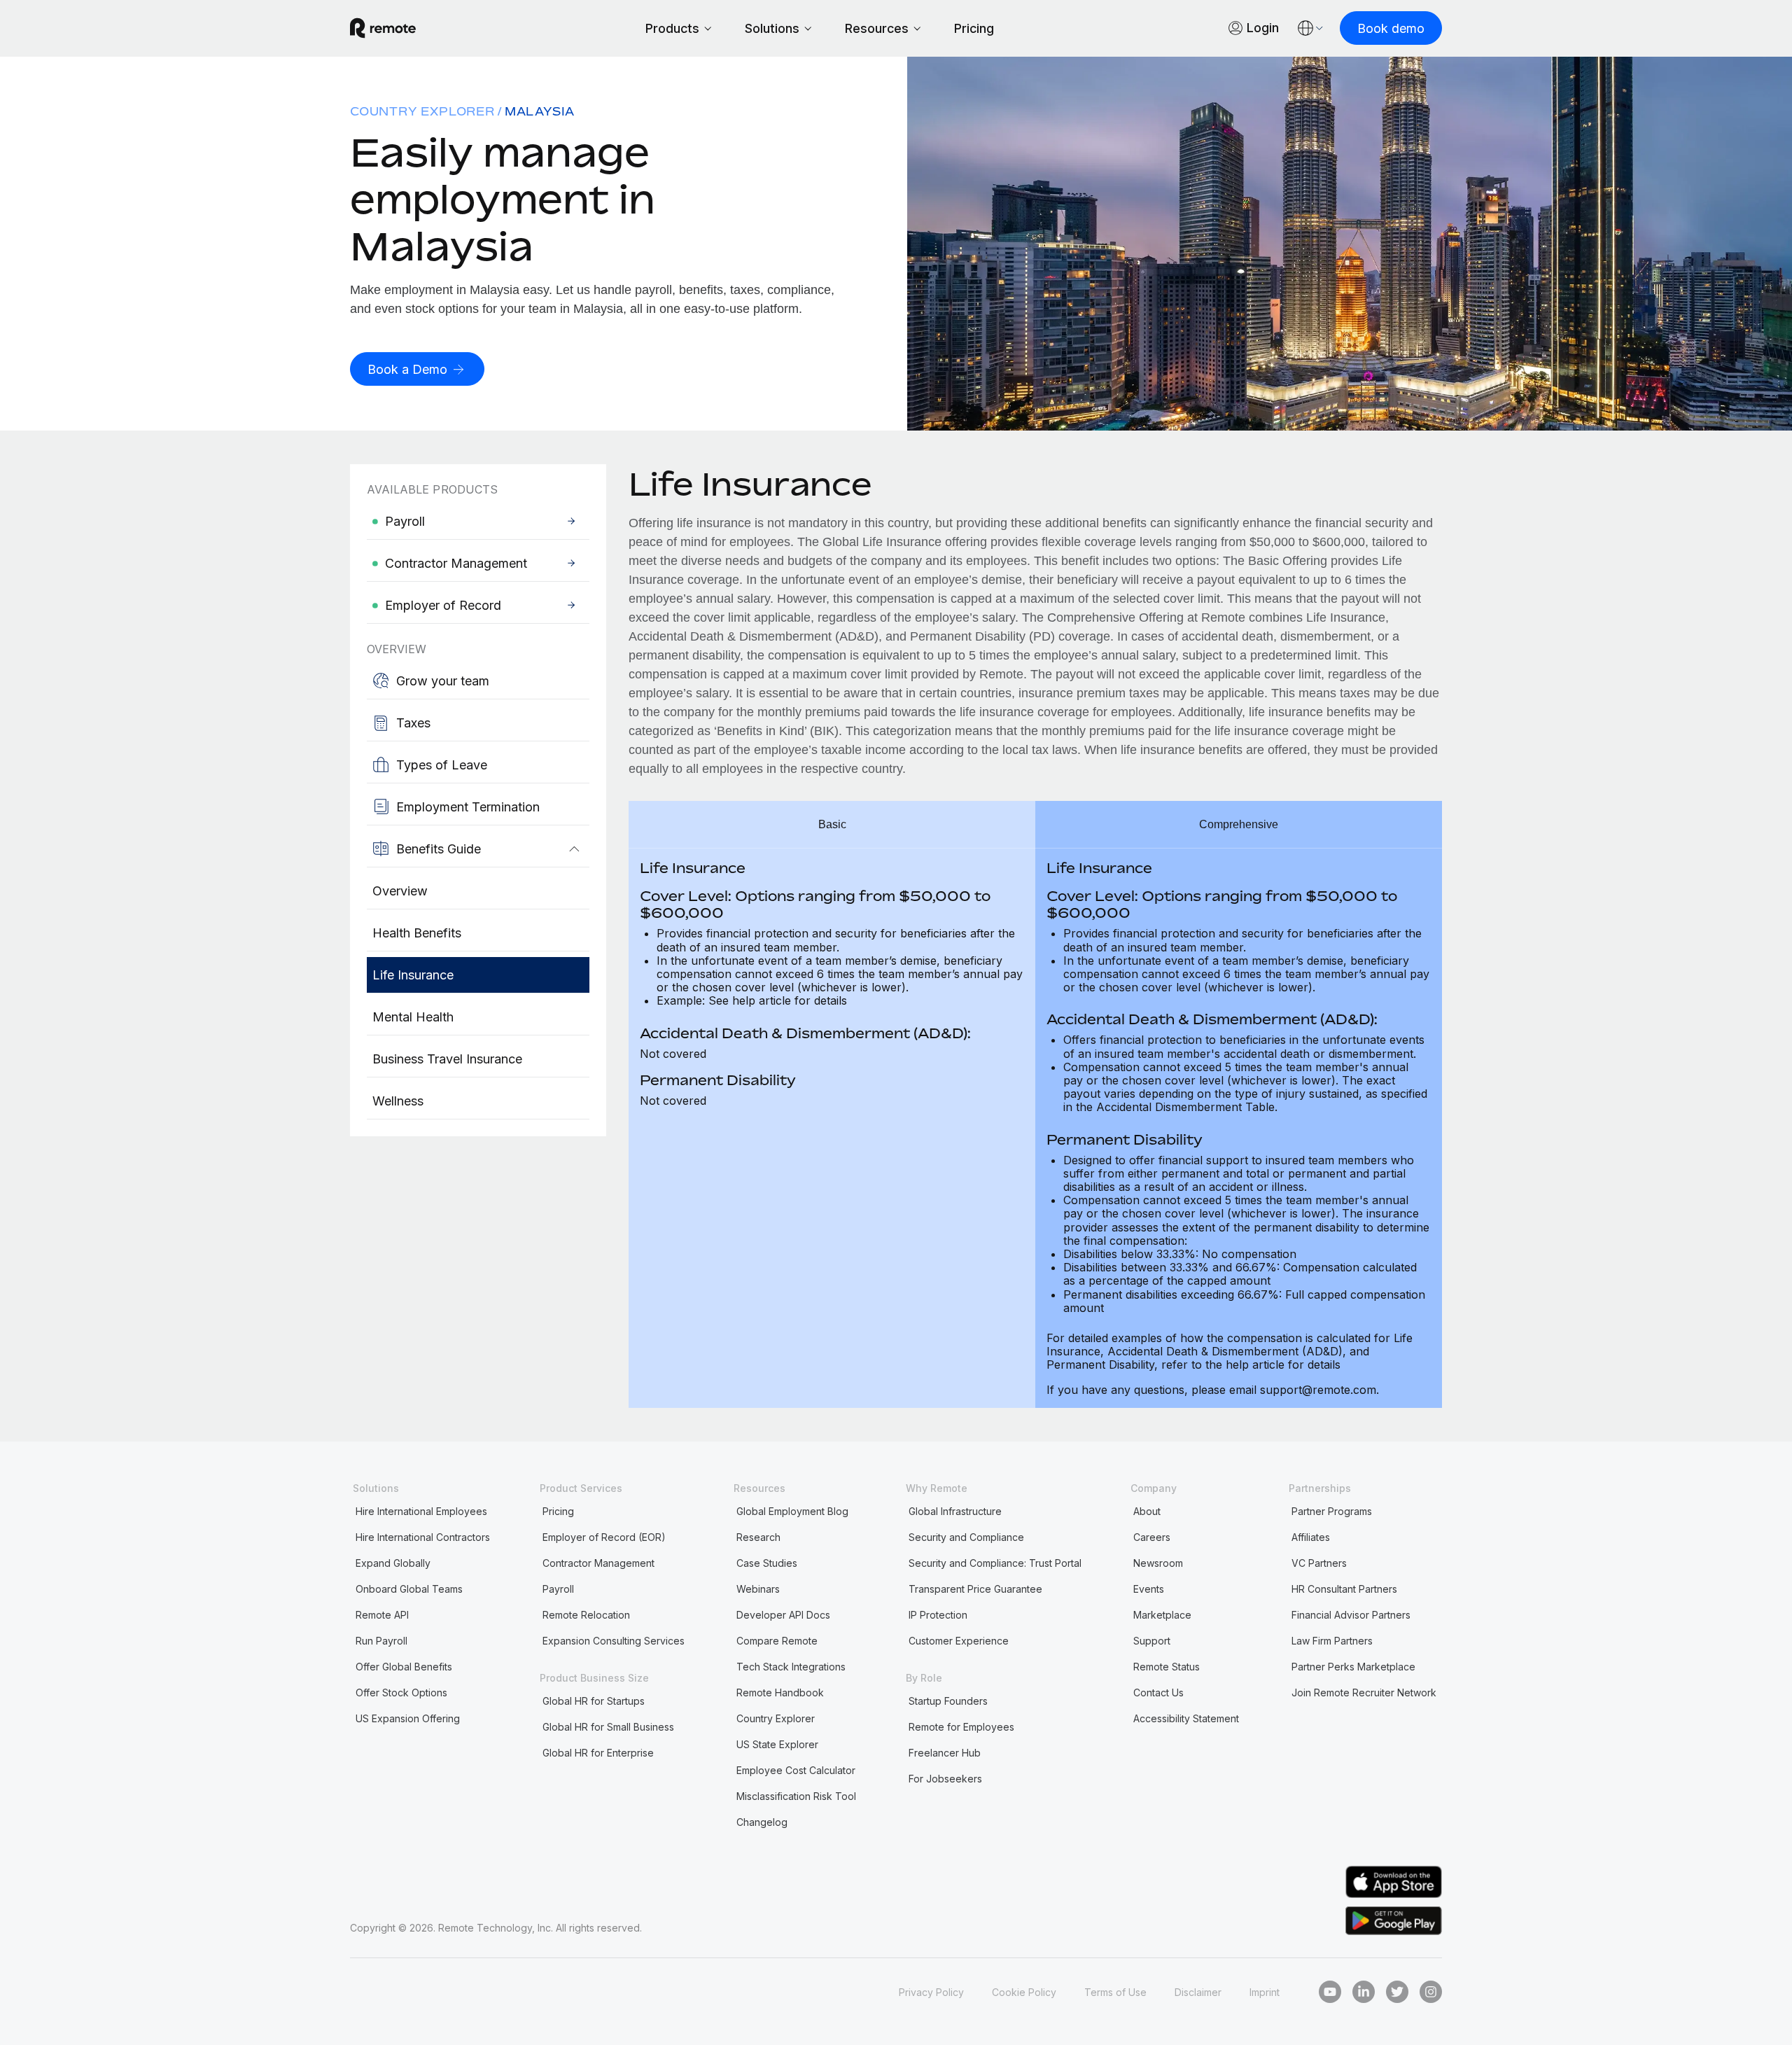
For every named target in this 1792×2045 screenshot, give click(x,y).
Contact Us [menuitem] (1158, 1692)
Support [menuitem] (1152, 1641)
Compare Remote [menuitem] (777, 1641)
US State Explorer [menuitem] (777, 1744)
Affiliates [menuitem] (1311, 1537)
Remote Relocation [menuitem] (586, 1615)
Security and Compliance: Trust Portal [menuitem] (995, 1563)
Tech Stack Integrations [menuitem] (791, 1667)
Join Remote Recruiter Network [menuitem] (1364, 1692)
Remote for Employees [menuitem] (961, 1727)
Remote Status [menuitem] (1167, 1667)
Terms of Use (1115, 1992)
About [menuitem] (1147, 1511)
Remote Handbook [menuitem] (780, 1692)
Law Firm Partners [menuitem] (1332, 1641)
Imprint (1265, 1992)
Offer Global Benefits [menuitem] (404, 1667)
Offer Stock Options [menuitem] (401, 1692)
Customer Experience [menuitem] (959, 1641)
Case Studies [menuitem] (767, 1563)
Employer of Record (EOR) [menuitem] (604, 1537)
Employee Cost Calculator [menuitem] (796, 1770)
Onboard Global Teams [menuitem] (409, 1589)
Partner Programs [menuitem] (1332, 1511)
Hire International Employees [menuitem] (421, 1511)
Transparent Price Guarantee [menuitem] (975, 1589)
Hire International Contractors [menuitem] (423, 1537)
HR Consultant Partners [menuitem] (1344, 1589)
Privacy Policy (931, 1992)
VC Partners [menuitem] (1319, 1563)
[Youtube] (1330, 1992)
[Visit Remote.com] (383, 28)
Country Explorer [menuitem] (422, 111)
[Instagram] (1431, 1992)
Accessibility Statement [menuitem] (1186, 1718)
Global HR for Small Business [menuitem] (608, 1727)
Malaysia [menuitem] (540, 111)
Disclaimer (1198, 1992)
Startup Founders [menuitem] (948, 1701)
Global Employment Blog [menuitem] (792, 1511)
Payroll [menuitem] (558, 1589)
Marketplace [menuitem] (1162, 1615)
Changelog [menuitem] (762, 1822)
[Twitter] (1397, 1992)
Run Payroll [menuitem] (381, 1641)
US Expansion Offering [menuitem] (408, 1718)
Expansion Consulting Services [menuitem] (614, 1641)
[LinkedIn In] (1364, 1992)
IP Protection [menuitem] (938, 1615)
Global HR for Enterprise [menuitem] (598, 1753)
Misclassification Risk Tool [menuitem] (796, 1796)
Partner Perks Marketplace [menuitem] (1353, 1667)
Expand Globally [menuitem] (393, 1563)
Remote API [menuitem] (382, 1615)
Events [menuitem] (1149, 1589)
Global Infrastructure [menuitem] (955, 1511)
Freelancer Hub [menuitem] (945, 1753)
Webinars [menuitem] (758, 1589)
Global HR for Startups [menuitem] (594, 1701)
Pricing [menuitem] (558, 1511)
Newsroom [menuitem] (1158, 1563)
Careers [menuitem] (1152, 1537)
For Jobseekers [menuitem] (945, 1779)
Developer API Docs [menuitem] (783, 1615)
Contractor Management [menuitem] (598, 1563)
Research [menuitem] (758, 1537)
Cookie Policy (1024, 1992)
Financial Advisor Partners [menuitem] (1351, 1615)
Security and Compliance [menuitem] (966, 1537)
